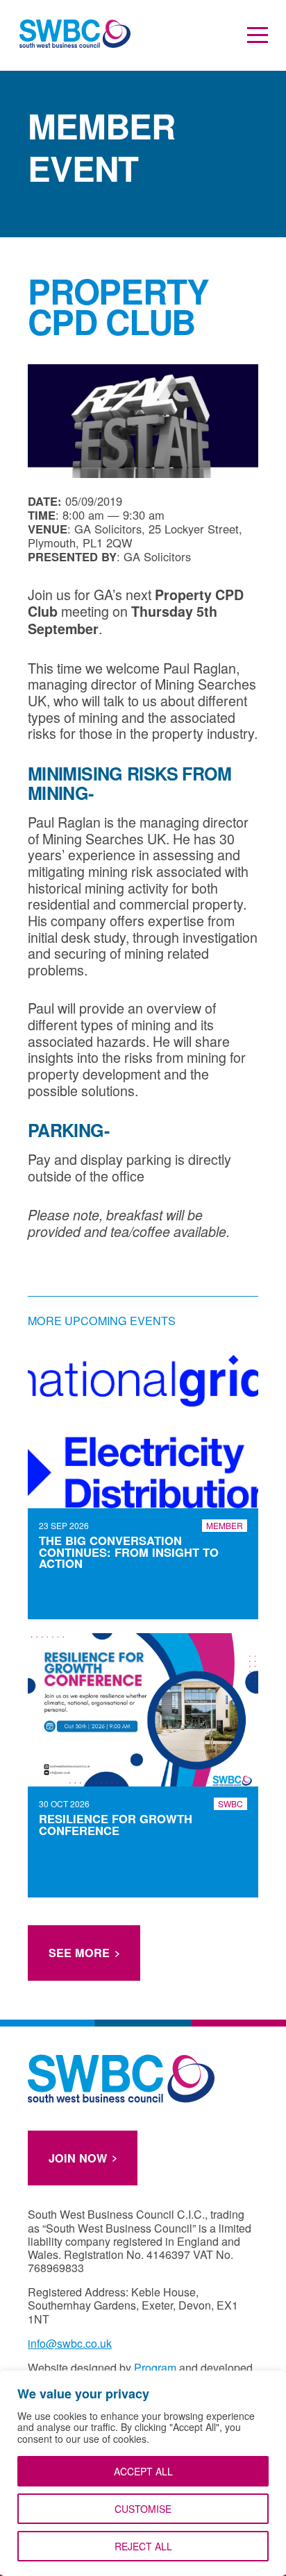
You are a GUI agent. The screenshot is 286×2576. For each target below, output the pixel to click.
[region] (143, 2473)
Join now (78, 2158)
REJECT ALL (143, 2546)
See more (79, 1953)
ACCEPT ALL (143, 2471)
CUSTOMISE (143, 2509)
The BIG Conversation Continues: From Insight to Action (129, 1552)
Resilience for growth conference (116, 1824)
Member (225, 1525)
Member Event (101, 147)
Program (155, 2368)
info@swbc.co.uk (70, 2343)
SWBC (230, 1803)
